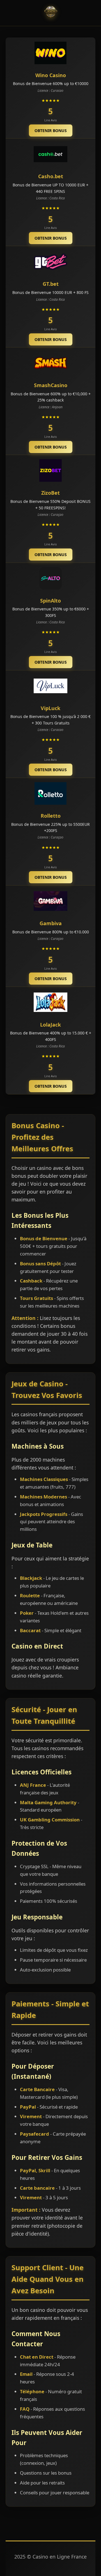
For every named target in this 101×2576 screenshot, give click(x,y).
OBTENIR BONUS (51, 131)
